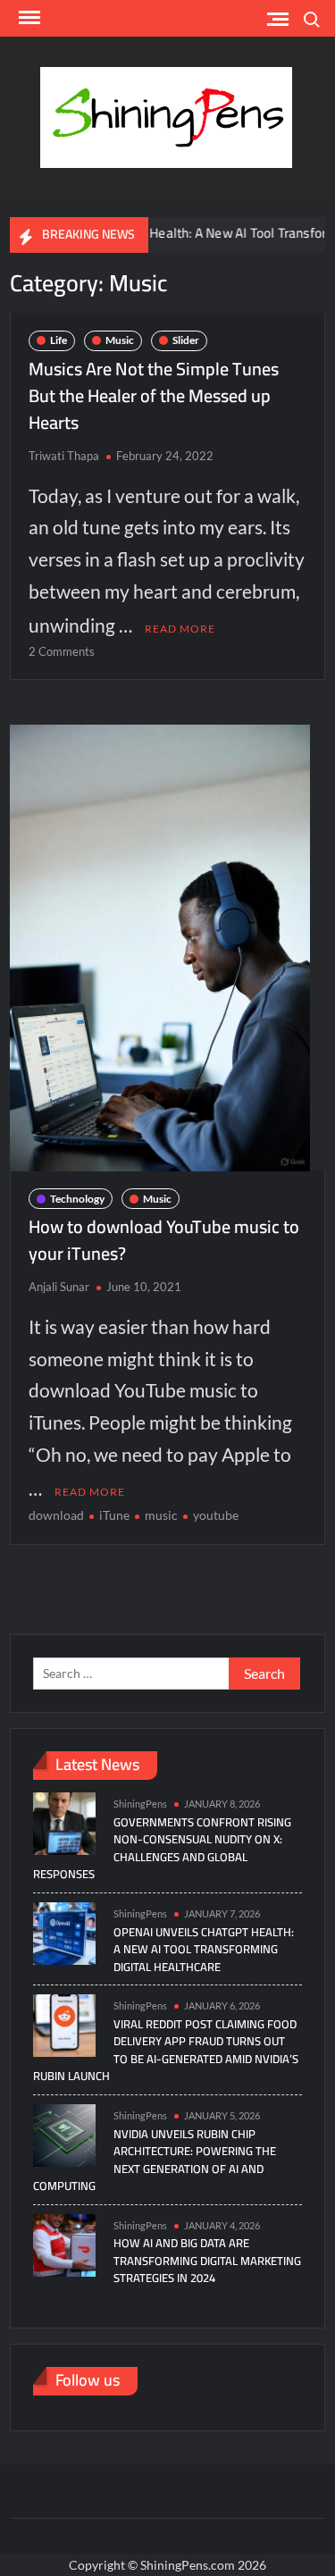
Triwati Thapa (64, 456)
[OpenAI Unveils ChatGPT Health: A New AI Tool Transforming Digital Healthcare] (64, 1931)
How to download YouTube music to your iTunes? (164, 1240)
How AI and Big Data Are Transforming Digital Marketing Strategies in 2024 (207, 2260)
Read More (180, 629)
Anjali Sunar (59, 1287)
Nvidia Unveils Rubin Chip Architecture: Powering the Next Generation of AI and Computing (155, 2160)
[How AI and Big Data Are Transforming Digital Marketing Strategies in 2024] (64, 2243)
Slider (186, 340)
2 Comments (62, 651)
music (161, 1515)
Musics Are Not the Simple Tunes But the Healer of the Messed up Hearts (154, 395)
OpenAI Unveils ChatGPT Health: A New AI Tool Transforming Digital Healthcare (204, 1949)
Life (59, 340)
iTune (114, 1515)
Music (120, 340)
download (56, 1515)
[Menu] (28, 18)
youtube (216, 1515)
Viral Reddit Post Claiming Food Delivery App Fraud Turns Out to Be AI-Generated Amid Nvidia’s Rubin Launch (166, 2050)
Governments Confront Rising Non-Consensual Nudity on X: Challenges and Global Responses (162, 1848)
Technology (77, 1199)
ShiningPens (140, 1804)
